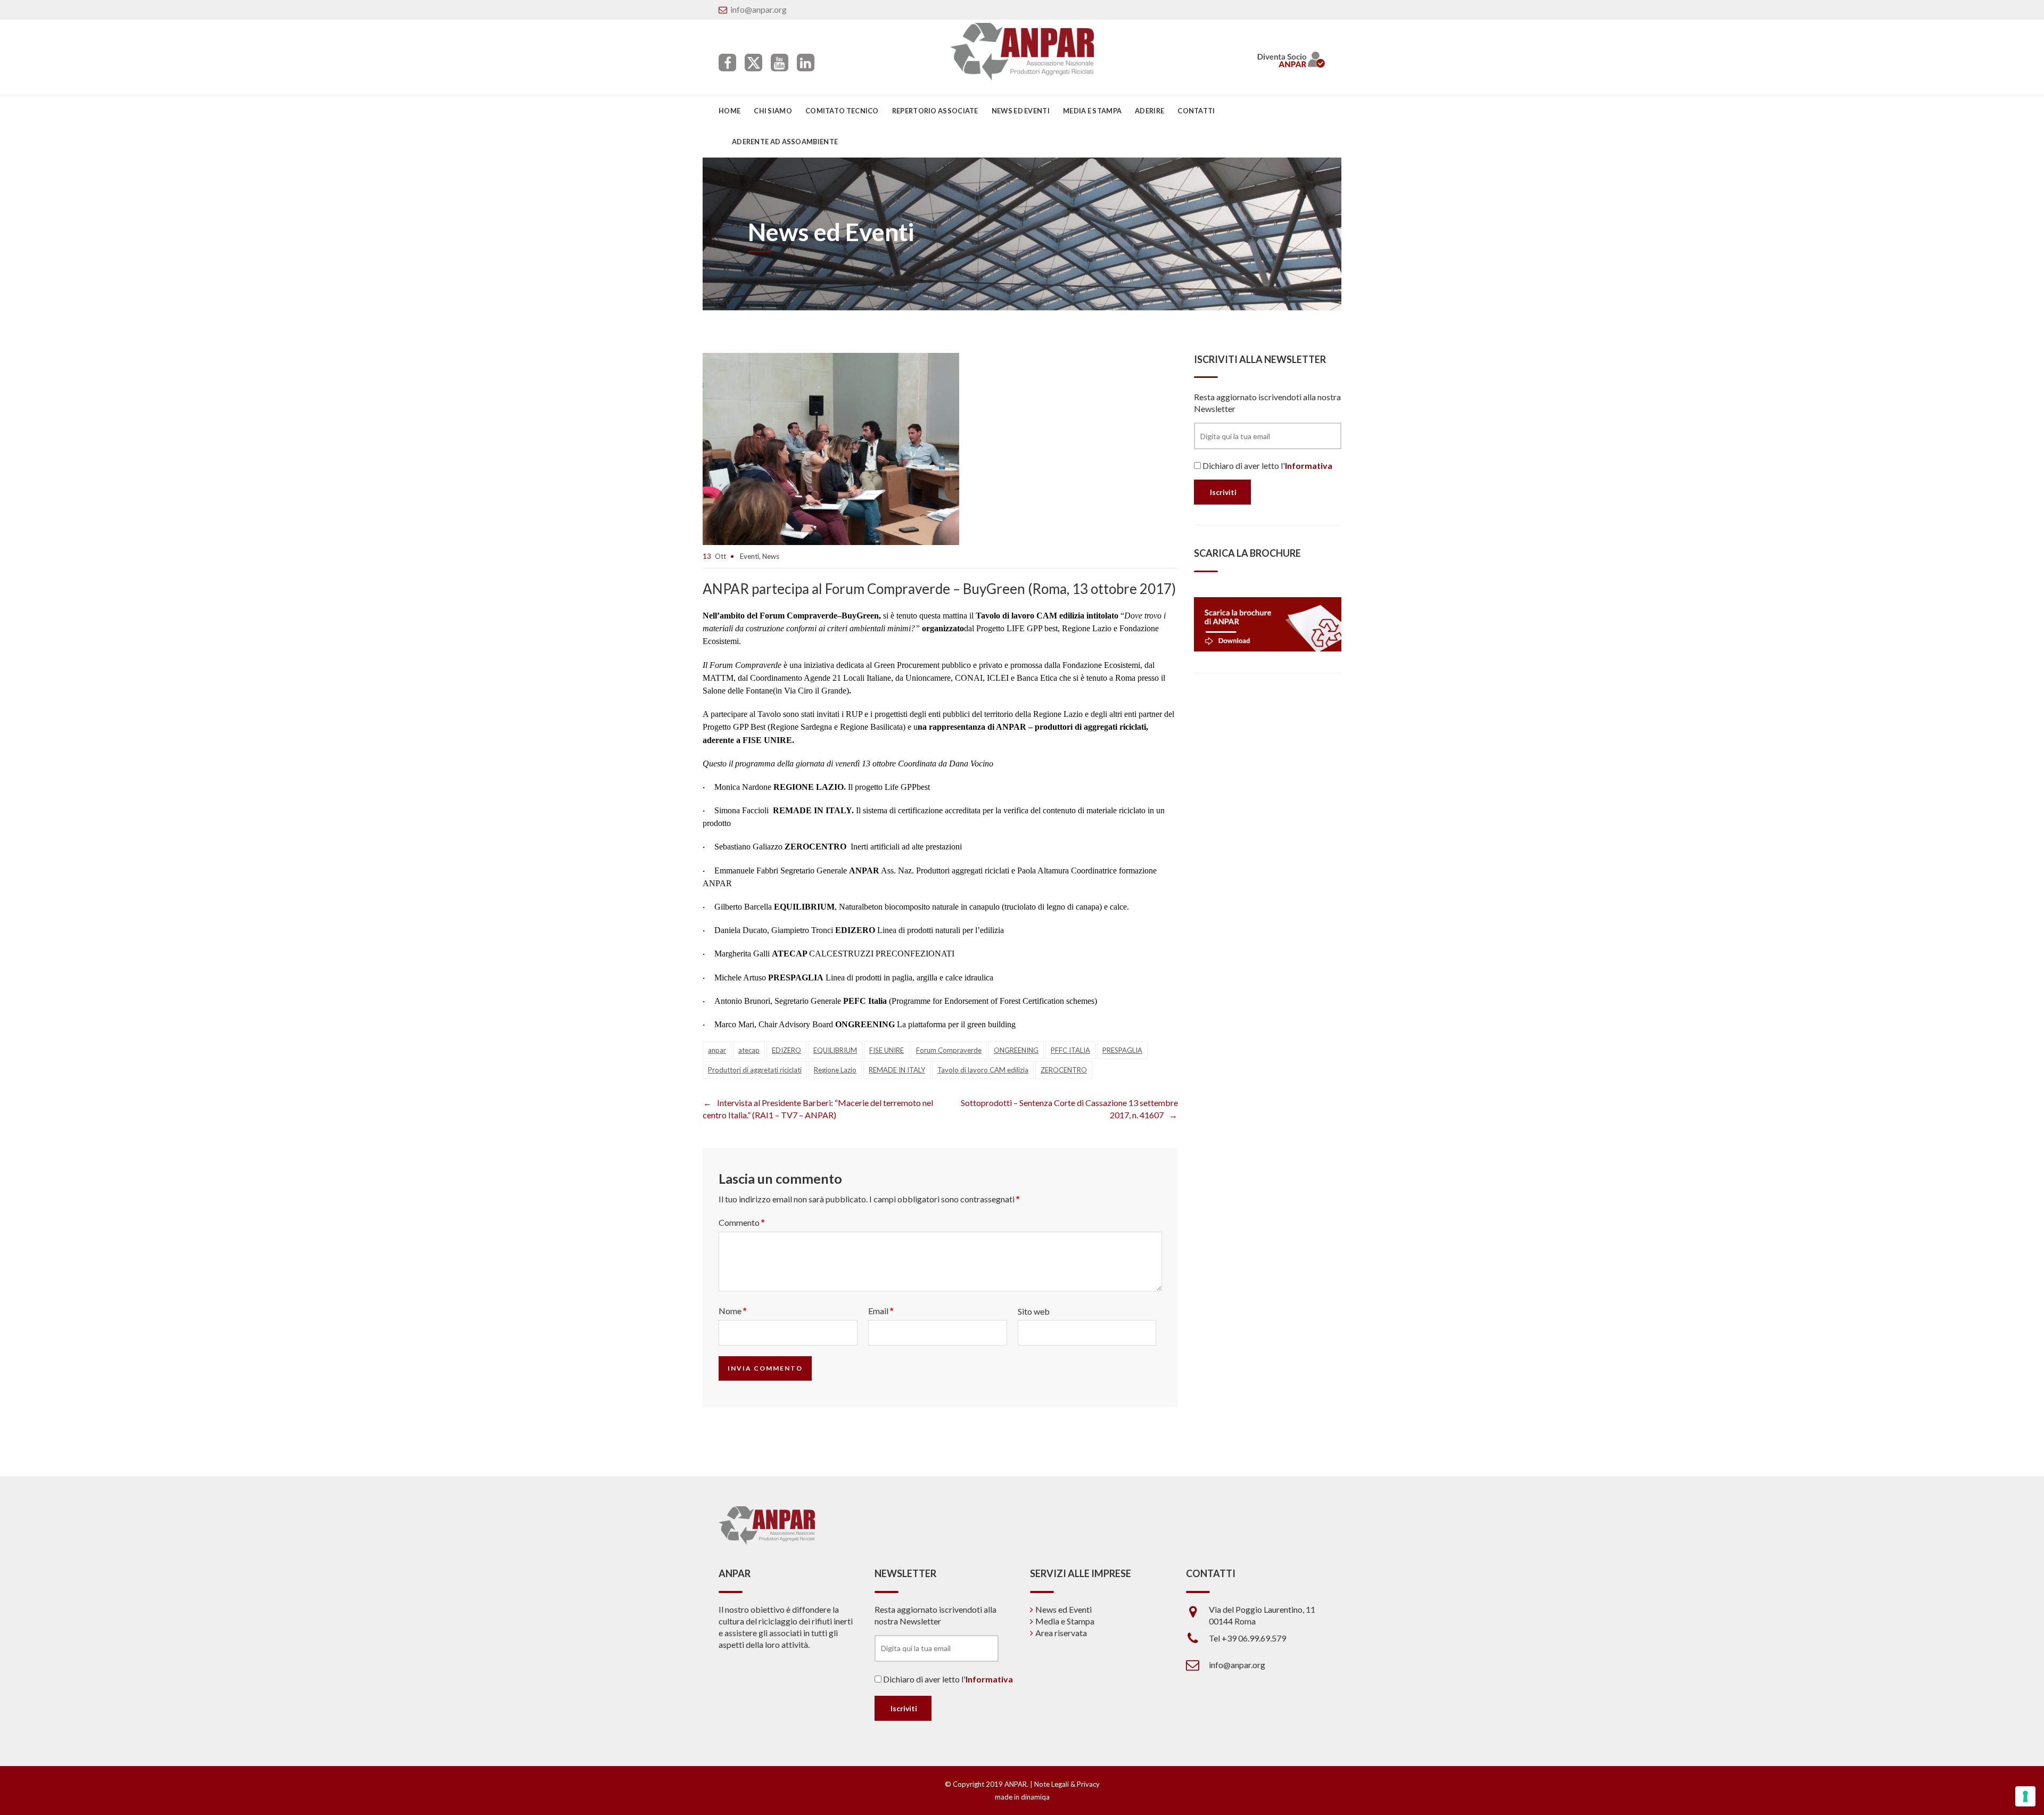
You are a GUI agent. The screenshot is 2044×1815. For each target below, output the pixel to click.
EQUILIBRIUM (835, 1050)
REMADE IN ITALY (897, 1070)
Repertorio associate (935, 111)
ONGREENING (1016, 1050)
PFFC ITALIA (1070, 1050)
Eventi (749, 556)
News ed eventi (1021, 111)
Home (730, 111)
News (771, 556)
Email (881, 1311)
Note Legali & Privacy (1067, 1784)
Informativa (1309, 465)
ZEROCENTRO (1064, 1070)
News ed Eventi (1064, 1609)
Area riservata (1061, 1633)
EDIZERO (786, 1050)
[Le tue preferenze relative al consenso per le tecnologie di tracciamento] (2025, 1796)
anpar (717, 1050)
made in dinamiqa (1022, 1797)
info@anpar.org (759, 9)
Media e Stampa (1092, 111)
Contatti (1196, 111)
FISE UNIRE (887, 1050)
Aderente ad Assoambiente (785, 142)
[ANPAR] (1022, 52)
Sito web (1034, 1311)
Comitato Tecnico (842, 111)
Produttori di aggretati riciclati (755, 1070)
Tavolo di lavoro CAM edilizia (983, 1070)
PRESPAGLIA (1122, 1050)
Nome (732, 1311)
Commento (741, 1222)
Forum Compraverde (949, 1050)
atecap (749, 1050)
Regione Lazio (835, 1070)
